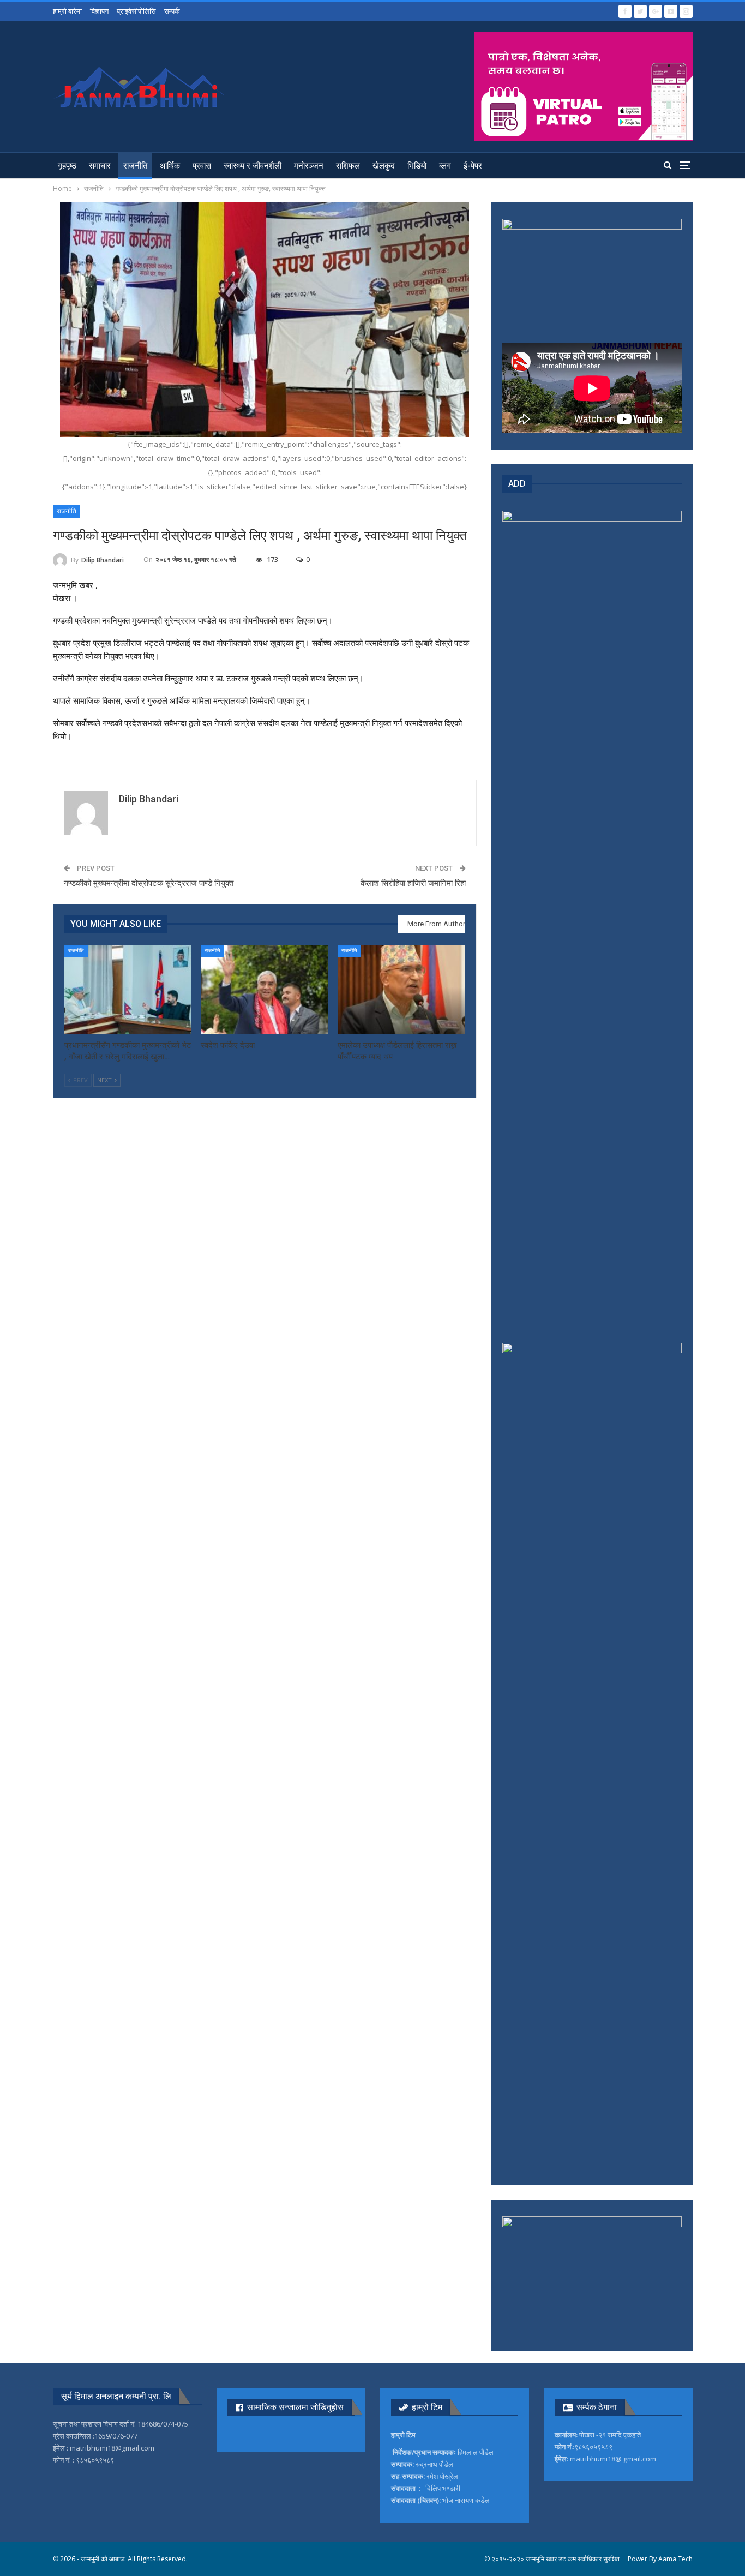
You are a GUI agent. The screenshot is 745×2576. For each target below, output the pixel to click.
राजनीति (135, 166)
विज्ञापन (99, 11)
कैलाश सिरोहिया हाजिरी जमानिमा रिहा (413, 883)
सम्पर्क (172, 11)
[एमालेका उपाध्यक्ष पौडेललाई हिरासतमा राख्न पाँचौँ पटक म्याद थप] (401, 990)
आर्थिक (170, 166)
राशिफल (348, 166)
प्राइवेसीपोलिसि (136, 11)
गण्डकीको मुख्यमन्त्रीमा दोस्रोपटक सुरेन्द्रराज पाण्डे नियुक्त (149, 883)
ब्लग (445, 166)
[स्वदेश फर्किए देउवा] (264, 990)
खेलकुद (384, 166)
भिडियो (417, 166)
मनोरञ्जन (309, 166)
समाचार (100, 166)
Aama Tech (675, 2559)
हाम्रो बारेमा (67, 11)
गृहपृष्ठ (67, 166)
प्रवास (202, 166)
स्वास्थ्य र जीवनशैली (253, 166)
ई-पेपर (473, 166)
